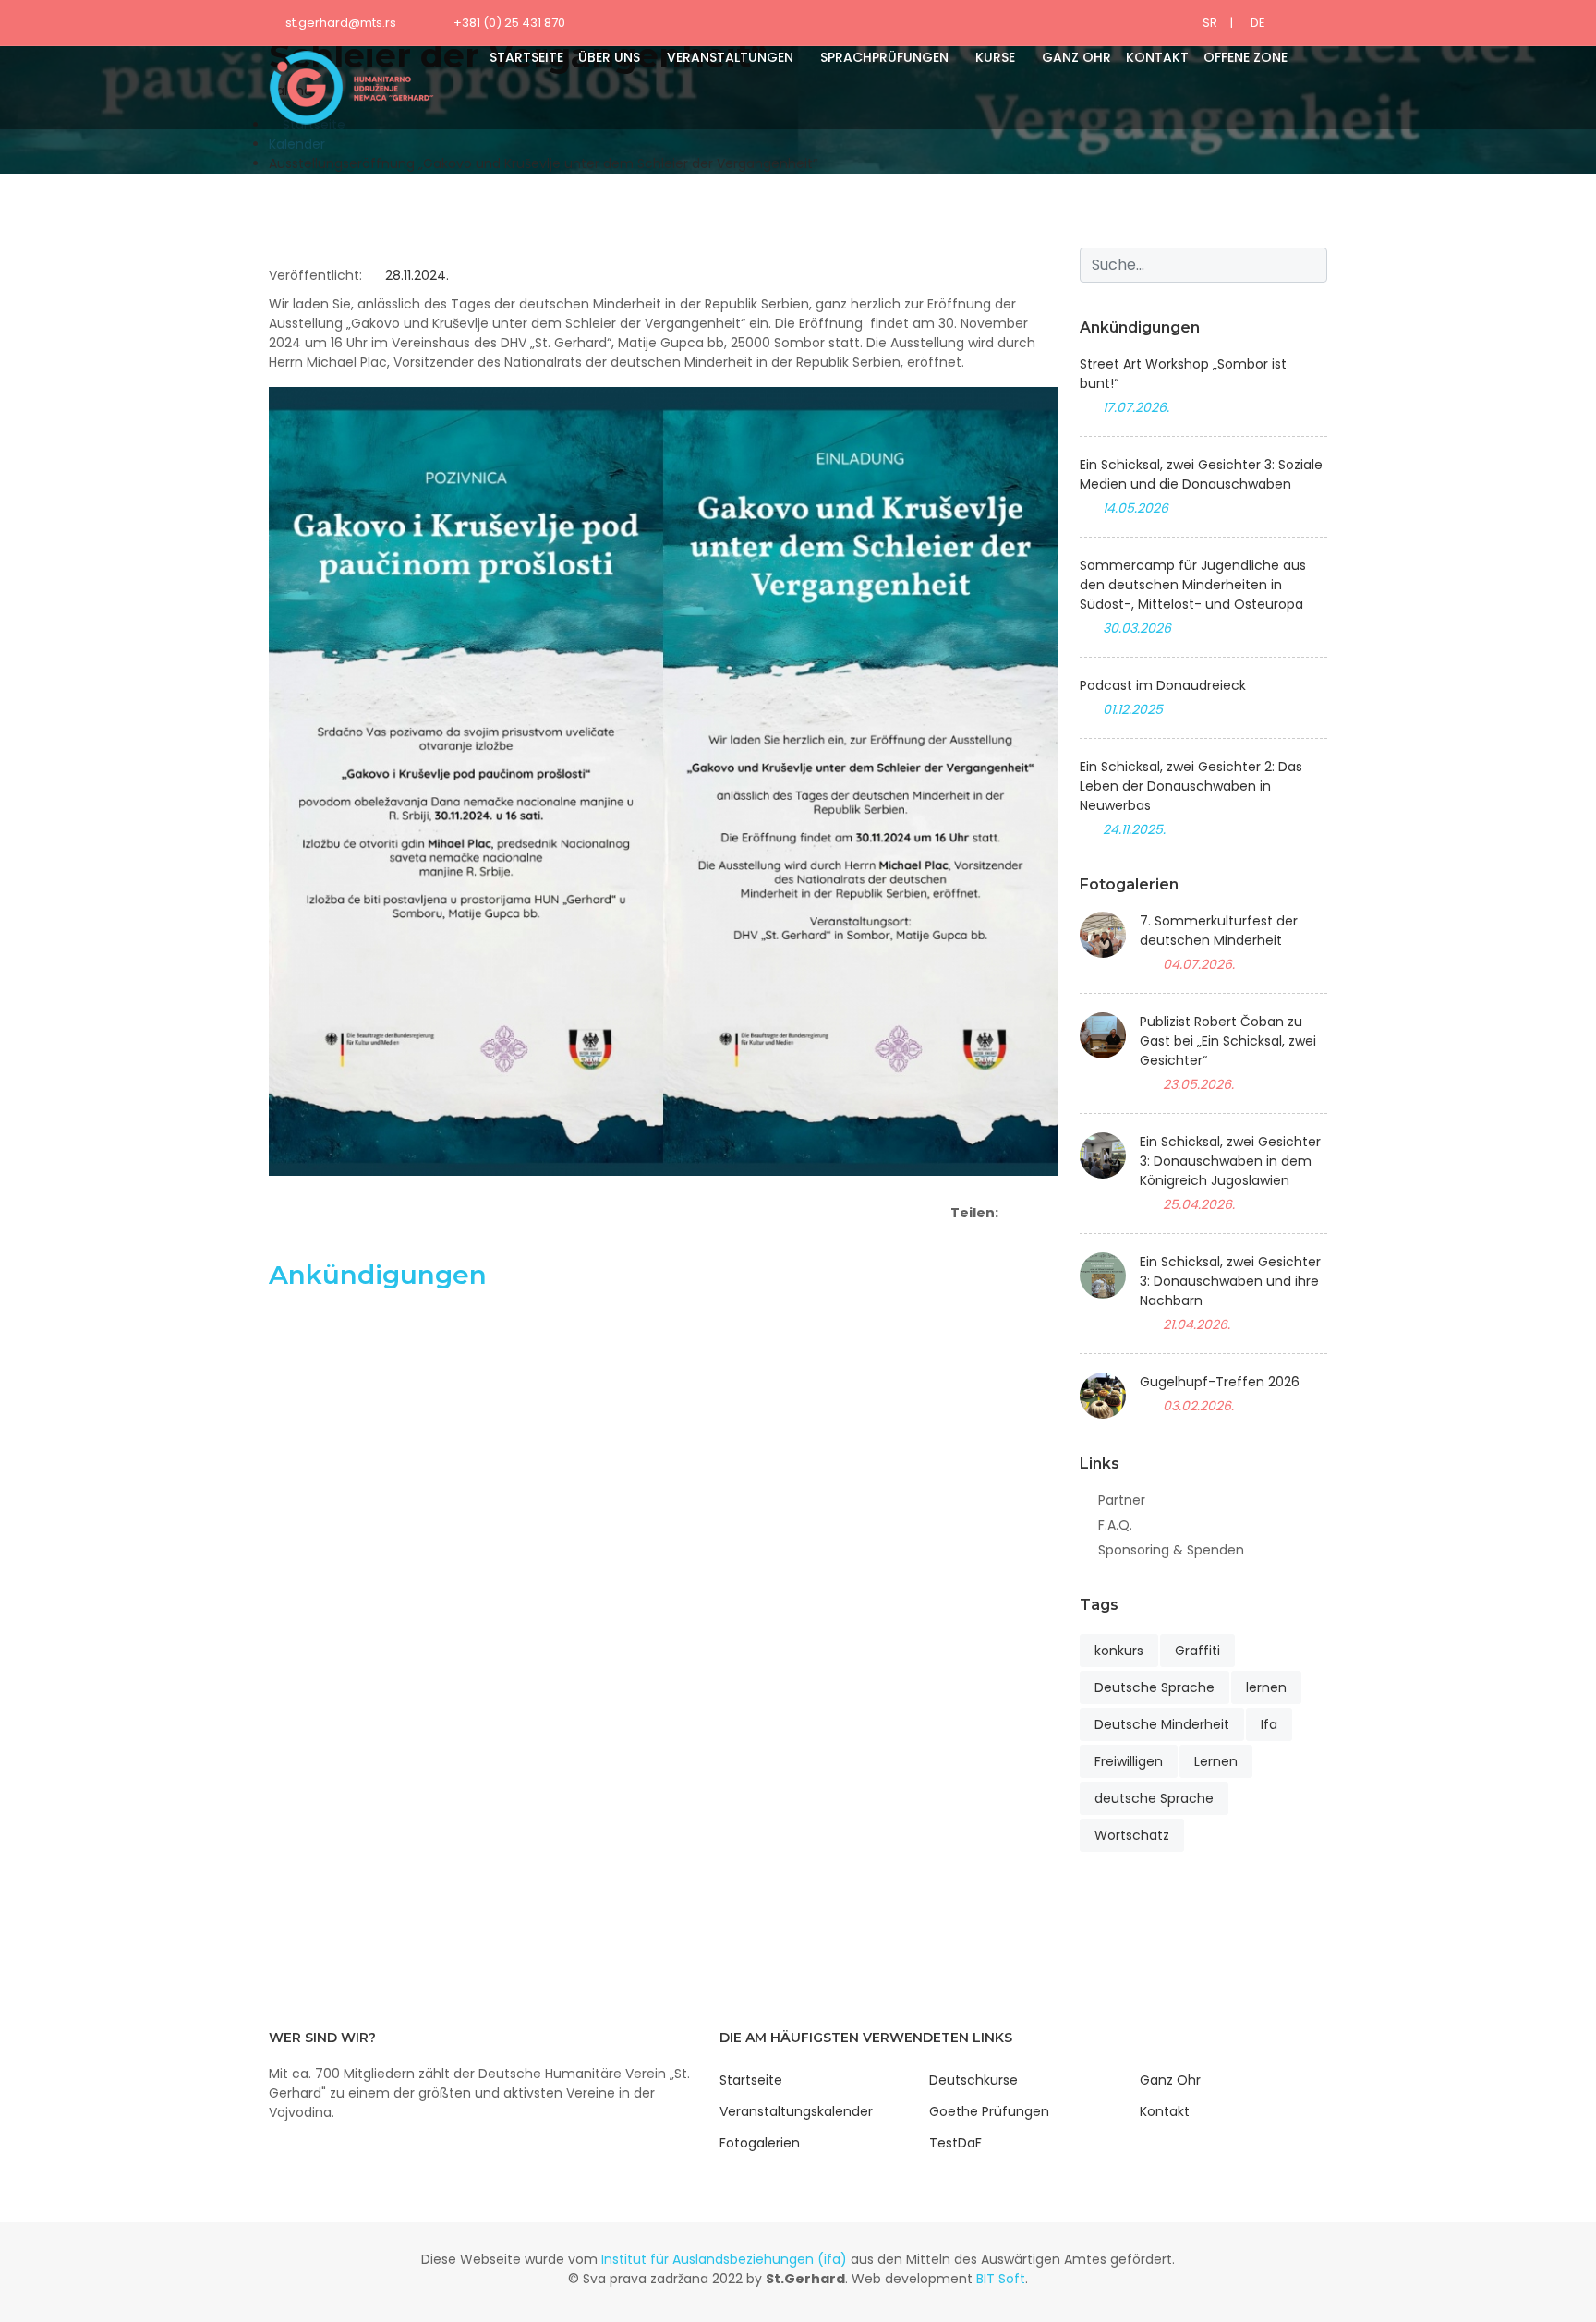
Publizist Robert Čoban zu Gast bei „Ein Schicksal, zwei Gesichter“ (1228, 1041)
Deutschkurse (973, 2080)
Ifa (1269, 1724)
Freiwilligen (1129, 1761)
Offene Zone (1245, 57)
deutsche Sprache (1154, 1798)
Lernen (1216, 1761)
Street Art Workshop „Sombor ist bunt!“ (1183, 374)
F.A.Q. (1115, 1525)
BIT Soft (1001, 2279)
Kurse (995, 57)
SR (1210, 23)
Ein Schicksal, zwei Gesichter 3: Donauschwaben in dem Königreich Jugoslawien (1230, 1161)
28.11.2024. (415, 275)
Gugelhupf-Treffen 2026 (1220, 1382)
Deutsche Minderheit (1162, 1724)
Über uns (609, 57)
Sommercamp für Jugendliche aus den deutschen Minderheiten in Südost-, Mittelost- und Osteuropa (1193, 585)
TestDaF (955, 2143)
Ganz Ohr (1076, 57)
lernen (1266, 1687)
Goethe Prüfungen (989, 2111)
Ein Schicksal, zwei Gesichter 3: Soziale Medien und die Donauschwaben (1201, 474)
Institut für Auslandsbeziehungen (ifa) (724, 2259)
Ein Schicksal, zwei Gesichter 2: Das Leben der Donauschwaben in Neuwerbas (1191, 786)
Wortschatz (1132, 1835)
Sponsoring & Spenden (1171, 1550)
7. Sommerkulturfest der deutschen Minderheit (1219, 931)
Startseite (526, 57)
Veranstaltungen (730, 57)
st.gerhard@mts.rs (341, 23)
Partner (1122, 1500)
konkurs (1119, 1651)
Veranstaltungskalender (796, 2111)
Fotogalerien (760, 2143)
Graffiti (1197, 1651)
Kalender (297, 144)
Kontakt (1157, 57)
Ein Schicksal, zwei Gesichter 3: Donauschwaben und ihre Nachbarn (1230, 1281)
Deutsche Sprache (1155, 1687)
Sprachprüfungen (884, 57)
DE (1258, 23)
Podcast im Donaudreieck (1163, 685)
